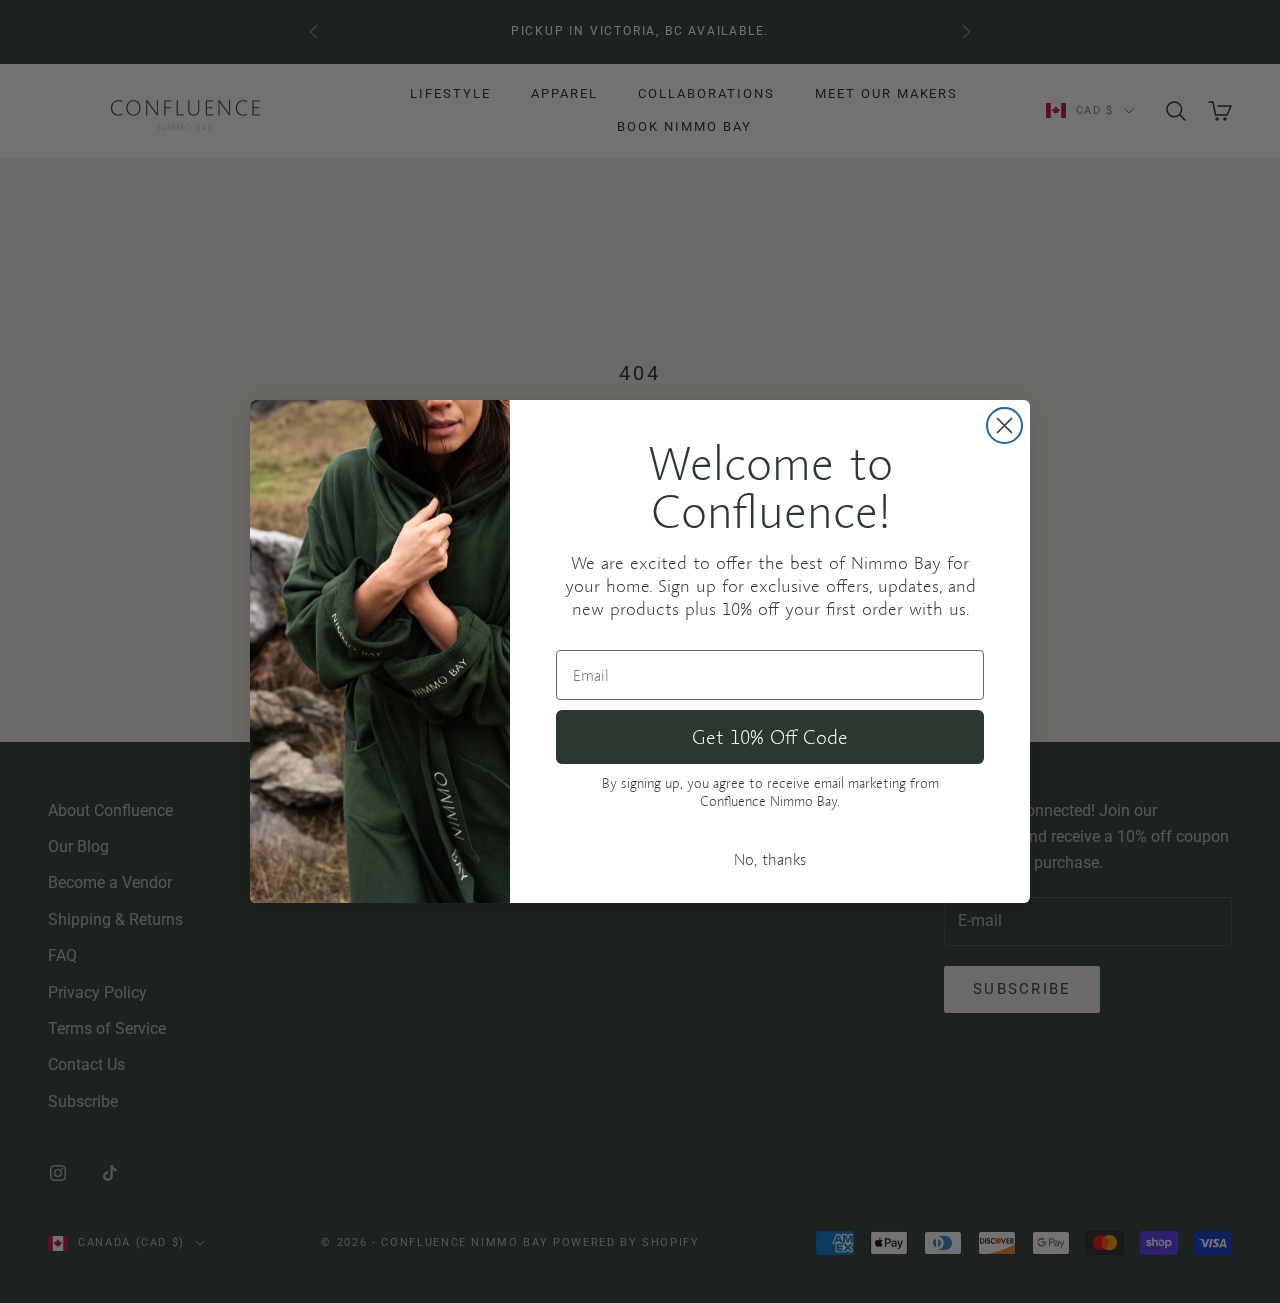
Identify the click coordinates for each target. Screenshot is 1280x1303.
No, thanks (770, 859)
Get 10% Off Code (770, 736)
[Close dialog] (1004, 425)
